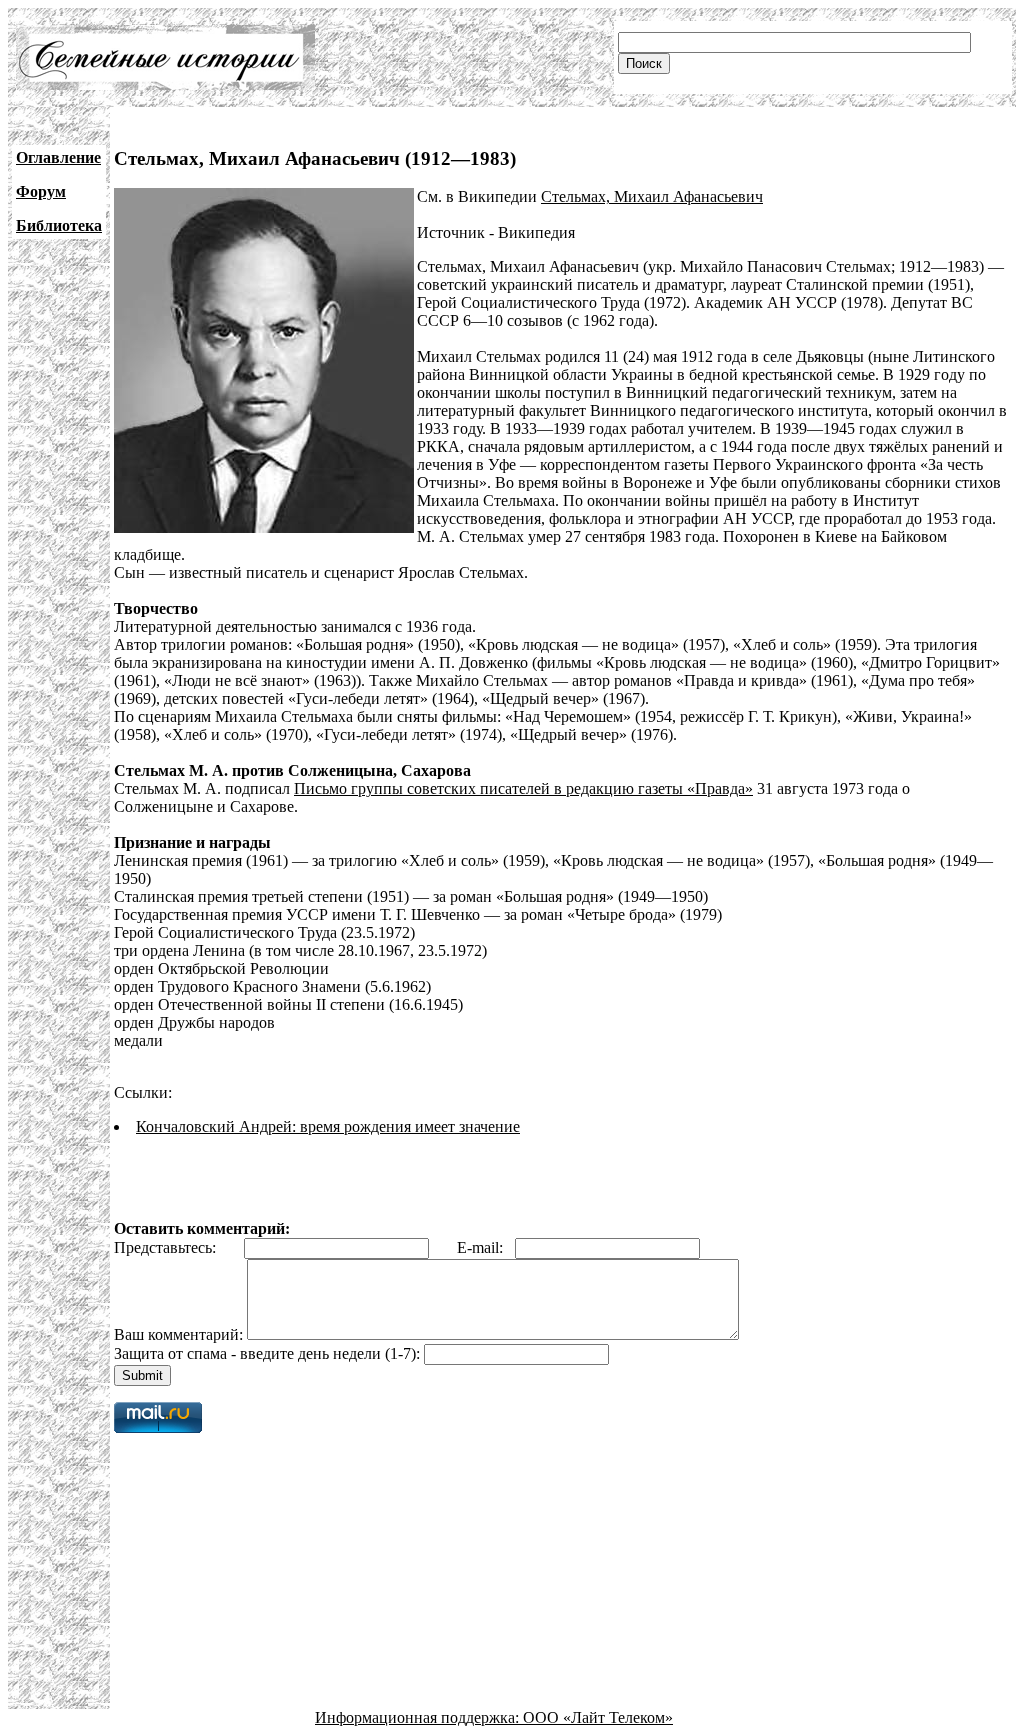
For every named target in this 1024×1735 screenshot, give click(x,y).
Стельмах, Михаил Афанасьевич (652, 196)
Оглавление (58, 157)
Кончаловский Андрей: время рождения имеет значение (328, 1126)
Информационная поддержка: (419, 1717)
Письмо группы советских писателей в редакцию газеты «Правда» (523, 788)
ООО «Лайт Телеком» (598, 1717)
